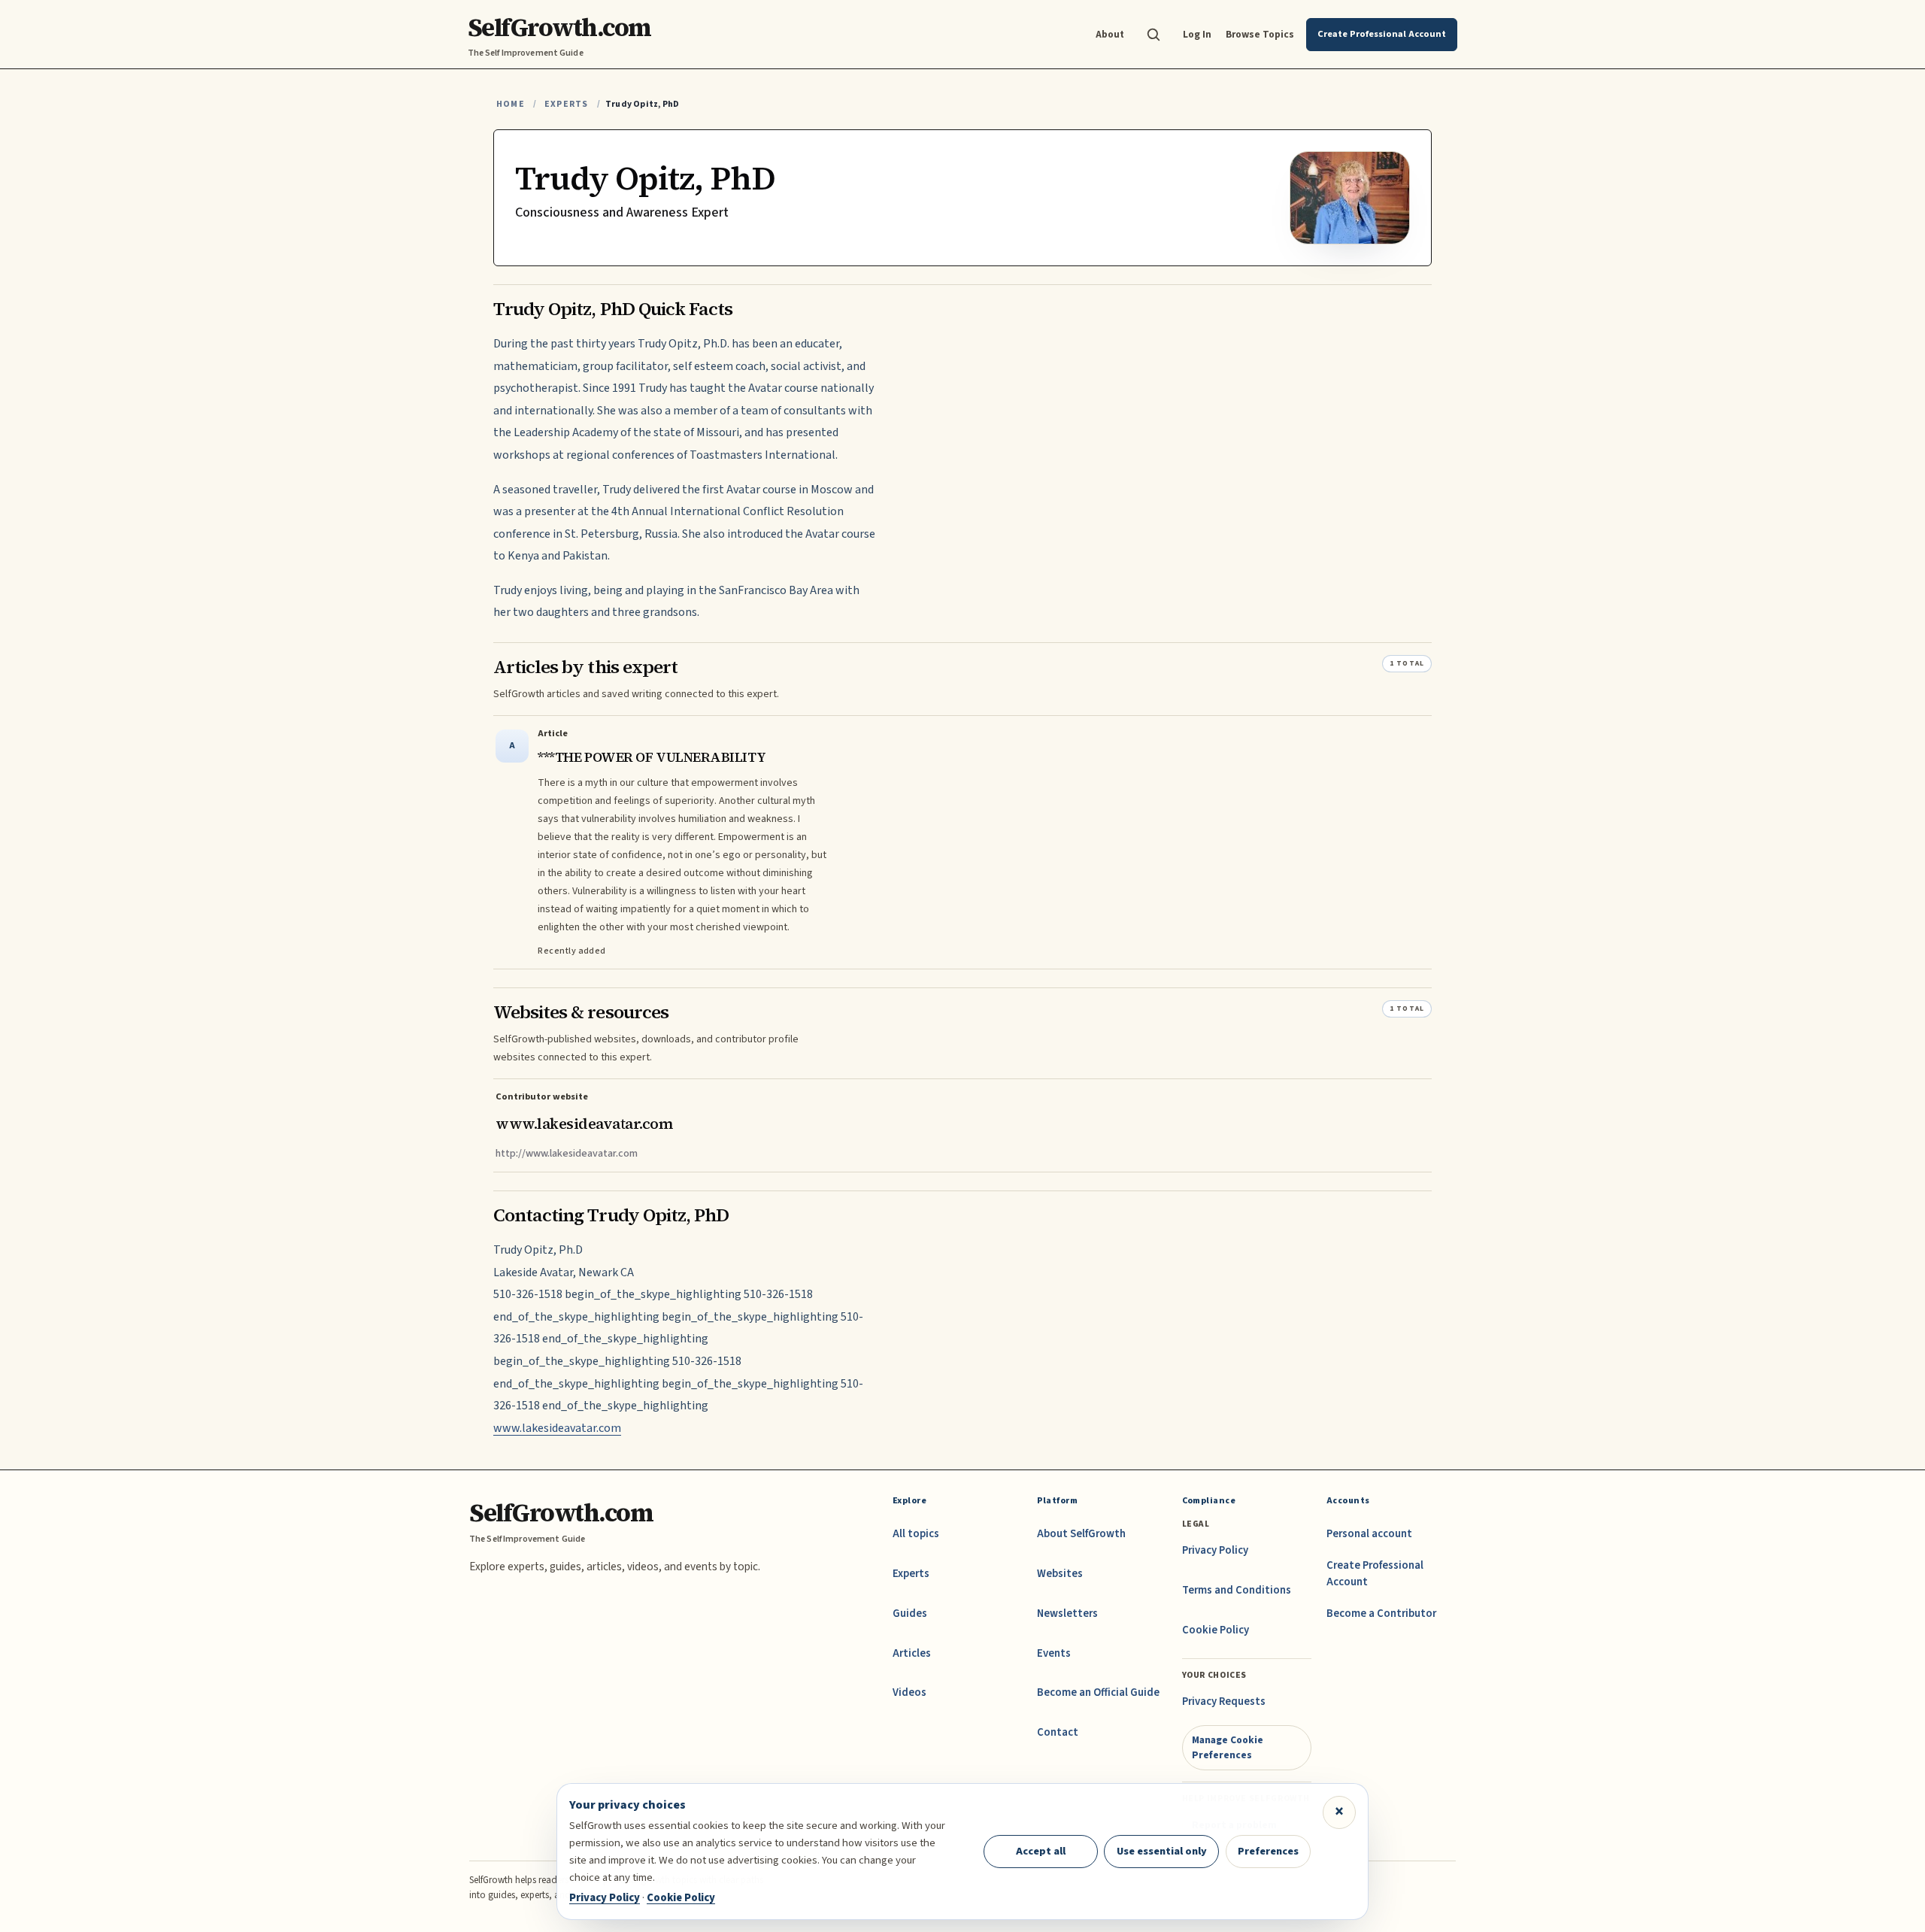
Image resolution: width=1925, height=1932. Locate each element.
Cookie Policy (1216, 1630)
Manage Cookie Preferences (1228, 1747)
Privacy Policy (1215, 1550)
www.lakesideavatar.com (557, 1428)
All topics (916, 1534)
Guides (910, 1614)
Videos (909, 1692)
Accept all (1041, 1851)
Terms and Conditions (1237, 1590)
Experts (566, 104)
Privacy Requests (1224, 1701)
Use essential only (1162, 1851)
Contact (1058, 1732)
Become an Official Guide (1098, 1692)
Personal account (1369, 1534)
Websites (1060, 1574)
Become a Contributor (1381, 1614)
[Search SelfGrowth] (1153, 35)
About (1110, 34)
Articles (912, 1653)
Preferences (1268, 1851)
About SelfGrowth (1081, 1534)
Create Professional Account (1375, 1574)
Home (511, 104)
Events (1054, 1653)
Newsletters (1067, 1614)
